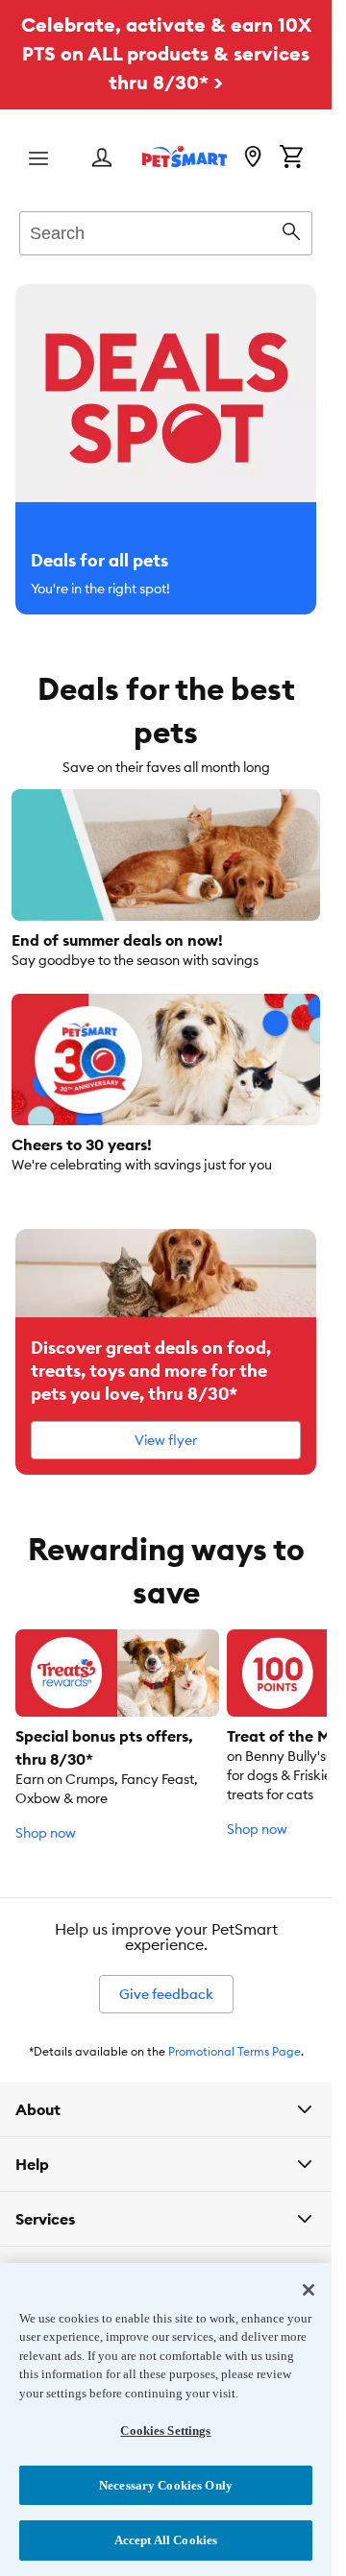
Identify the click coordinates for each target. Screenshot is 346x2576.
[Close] (309, 2290)
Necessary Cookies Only (166, 2485)
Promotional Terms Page (235, 2051)
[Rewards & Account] (102, 159)
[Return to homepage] (185, 156)
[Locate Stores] (253, 158)
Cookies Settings (165, 2431)
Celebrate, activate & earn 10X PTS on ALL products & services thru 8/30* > (166, 53)
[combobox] (166, 230)
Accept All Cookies (166, 2540)
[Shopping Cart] (291, 158)
